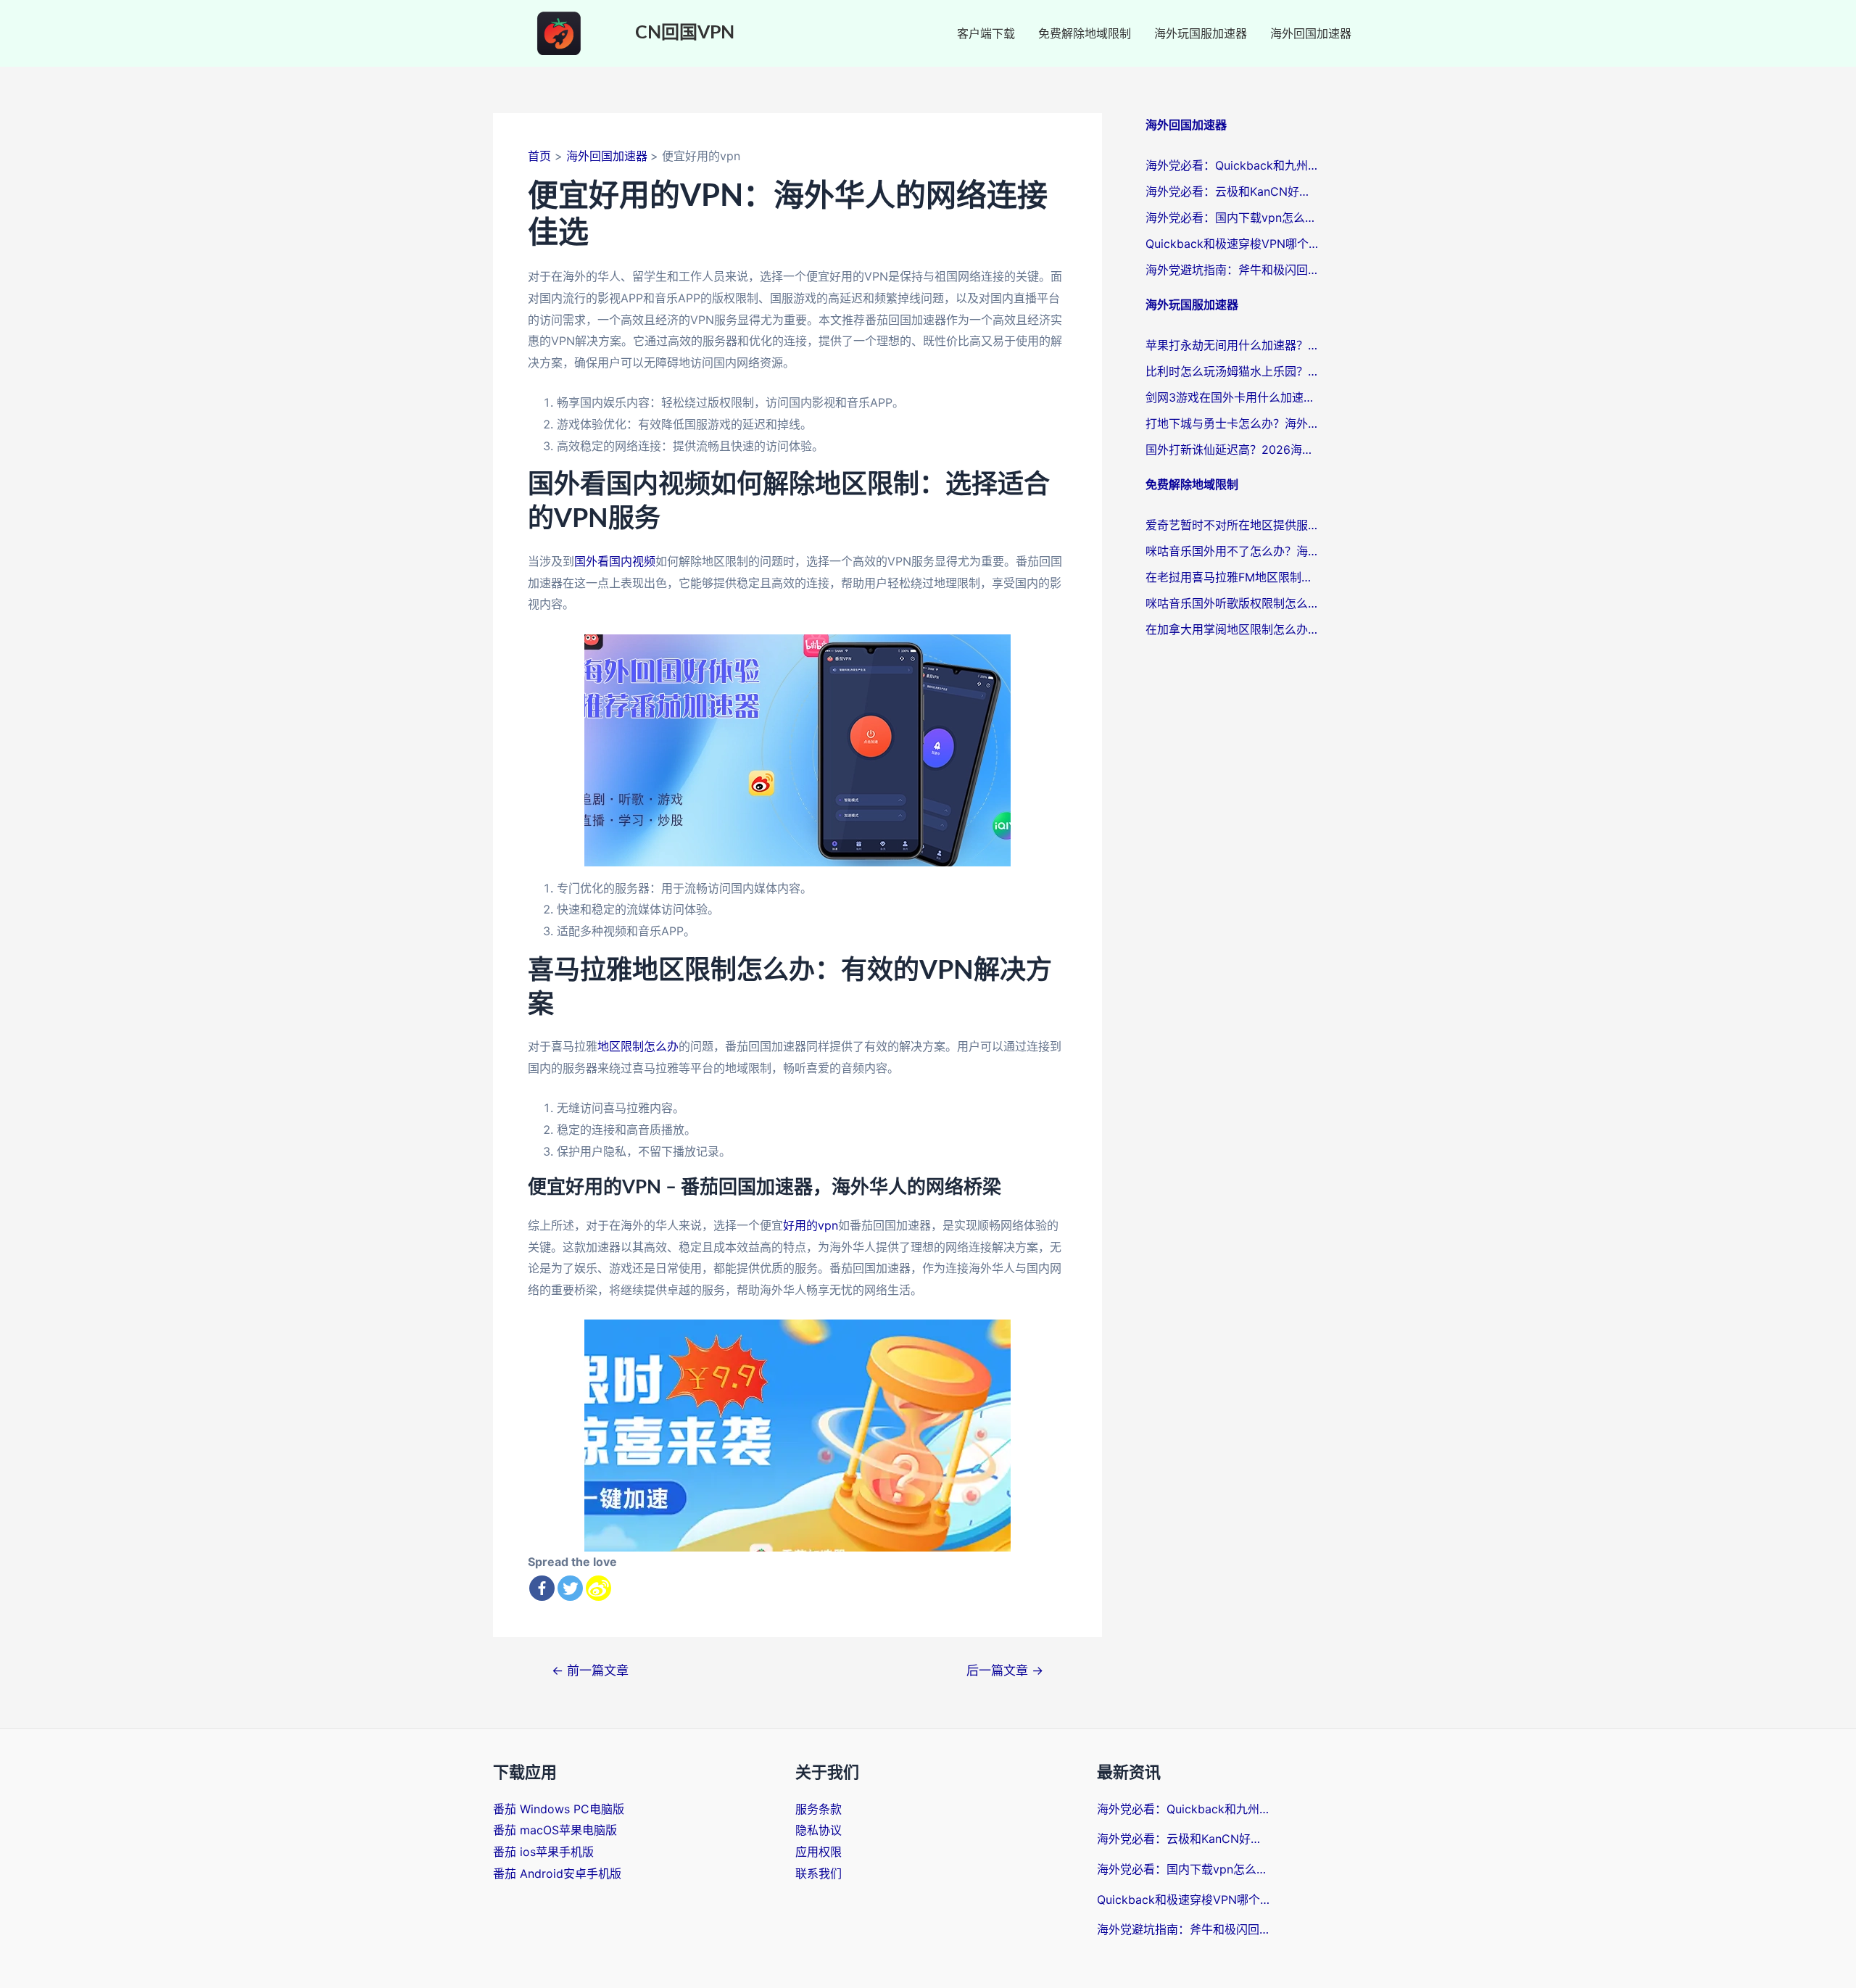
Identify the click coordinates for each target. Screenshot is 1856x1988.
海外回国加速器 (1311, 33)
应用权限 (819, 1852)
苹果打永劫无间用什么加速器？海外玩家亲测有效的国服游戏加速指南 (1232, 345)
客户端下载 (986, 33)
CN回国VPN (685, 33)
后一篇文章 (1005, 1670)
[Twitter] (570, 1588)
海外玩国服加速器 (1201, 33)
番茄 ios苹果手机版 (543, 1852)
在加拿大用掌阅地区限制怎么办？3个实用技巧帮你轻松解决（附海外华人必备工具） (1232, 629)
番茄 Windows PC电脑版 (559, 1809)
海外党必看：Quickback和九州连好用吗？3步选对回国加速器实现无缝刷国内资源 (1232, 165)
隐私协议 (819, 1830)
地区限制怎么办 (638, 1046)
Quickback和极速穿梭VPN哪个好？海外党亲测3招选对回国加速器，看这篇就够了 (1232, 244)
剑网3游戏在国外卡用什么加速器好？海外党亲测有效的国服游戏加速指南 (1232, 397)
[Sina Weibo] (598, 1588)
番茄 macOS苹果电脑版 (555, 1830)
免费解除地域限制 (1085, 33)
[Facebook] (542, 1588)
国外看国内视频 (615, 561)
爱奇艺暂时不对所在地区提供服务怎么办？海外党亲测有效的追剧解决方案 (1232, 525)
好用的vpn (811, 1225)
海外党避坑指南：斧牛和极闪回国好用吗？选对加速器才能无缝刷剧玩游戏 (1232, 270)
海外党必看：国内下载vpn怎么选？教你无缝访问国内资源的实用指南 (1232, 218)
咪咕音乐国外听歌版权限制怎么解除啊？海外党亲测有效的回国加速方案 (1232, 603)
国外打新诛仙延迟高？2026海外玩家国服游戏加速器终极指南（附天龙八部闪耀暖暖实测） (1232, 450)
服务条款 (819, 1809)
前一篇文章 (590, 1670)
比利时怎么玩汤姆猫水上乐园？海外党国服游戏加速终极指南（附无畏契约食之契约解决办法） (1232, 371)
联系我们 (819, 1873)
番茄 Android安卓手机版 (557, 1873)
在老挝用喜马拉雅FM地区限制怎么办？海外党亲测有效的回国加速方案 (1232, 577)
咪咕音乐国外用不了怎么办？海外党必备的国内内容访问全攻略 (1232, 551)
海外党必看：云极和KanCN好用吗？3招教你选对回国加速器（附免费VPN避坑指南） (1232, 191)
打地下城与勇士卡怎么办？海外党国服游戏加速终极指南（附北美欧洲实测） (1232, 423)
